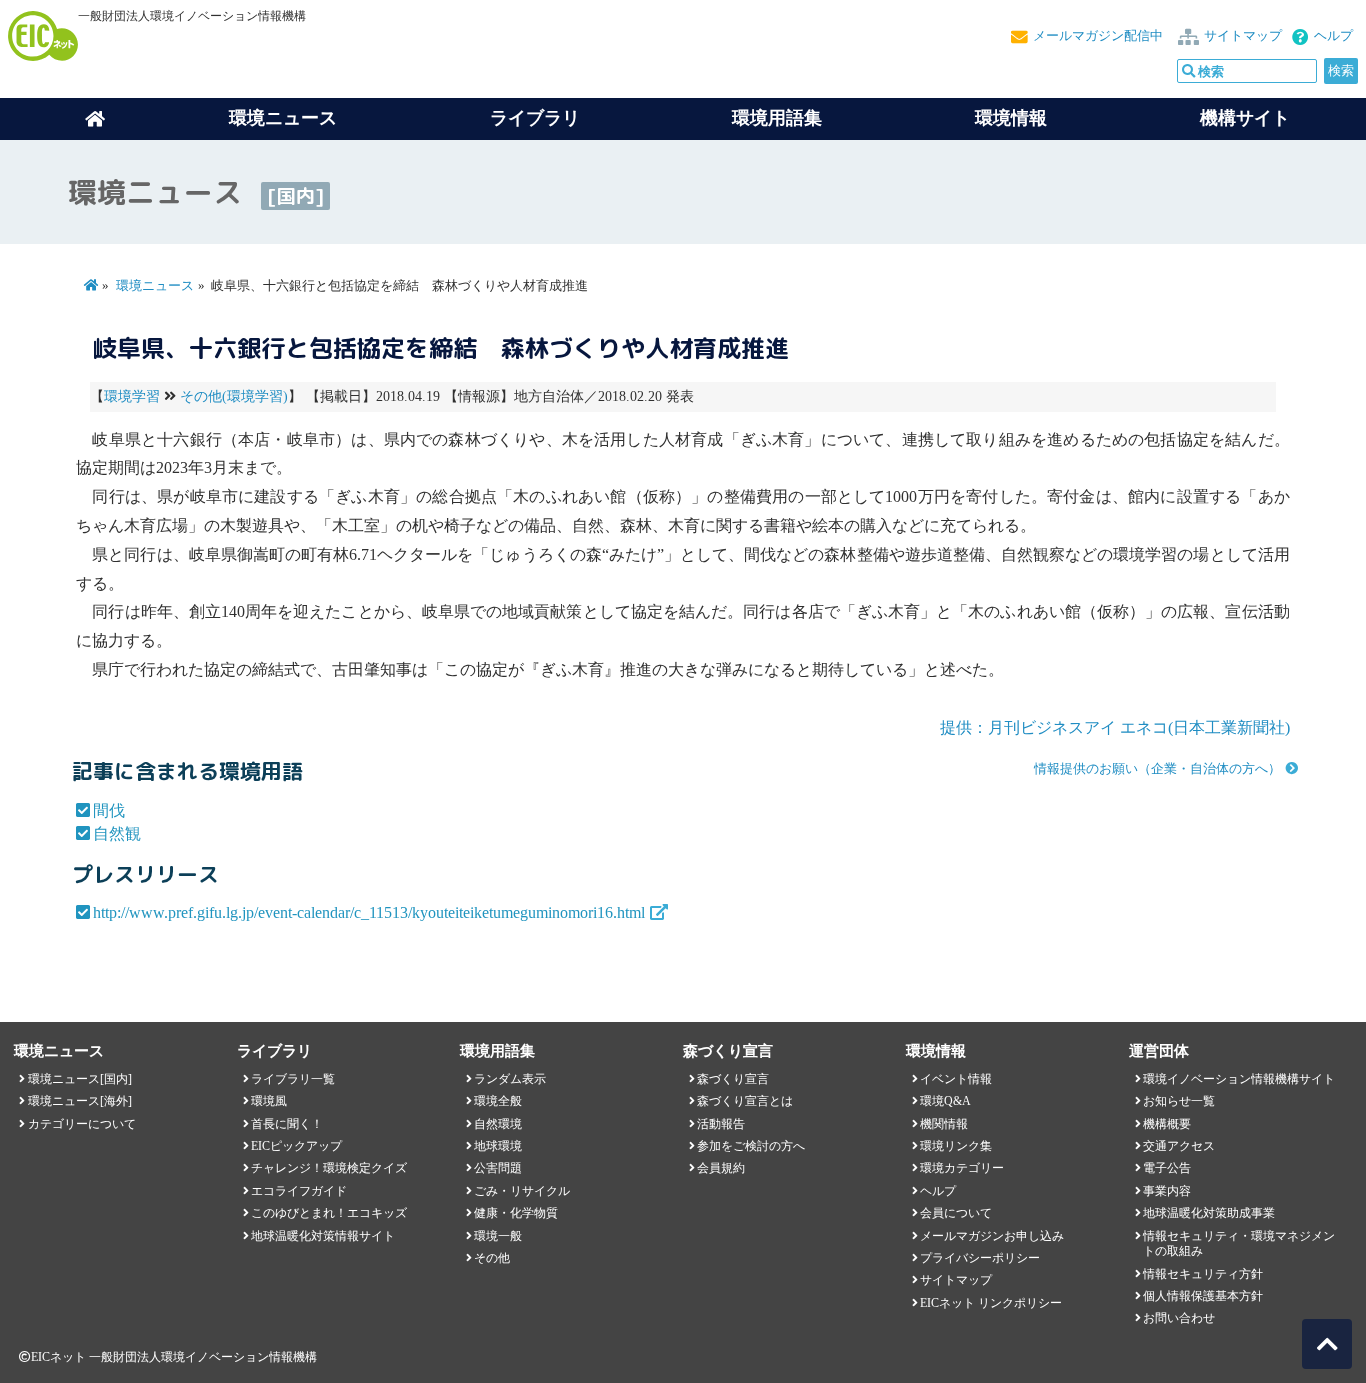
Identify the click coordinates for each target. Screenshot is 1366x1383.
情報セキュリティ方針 (1203, 1274)
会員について (956, 1213)
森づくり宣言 (733, 1079)
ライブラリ (535, 118)
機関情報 (944, 1124)
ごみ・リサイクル (522, 1191)
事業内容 (1167, 1191)
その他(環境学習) (234, 396)
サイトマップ (1243, 36)
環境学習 (132, 396)
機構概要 (1167, 1124)
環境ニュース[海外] (80, 1101)
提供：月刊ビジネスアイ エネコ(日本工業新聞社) (1115, 727)
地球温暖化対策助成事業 (1209, 1213)
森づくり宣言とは (745, 1101)
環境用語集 (777, 118)
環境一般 (498, 1236)
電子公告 (1167, 1168)
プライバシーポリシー (980, 1258)
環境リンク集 (956, 1146)
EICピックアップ (296, 1146)
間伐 (109, 810)
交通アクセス (1179, 1146)
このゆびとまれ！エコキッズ (329, 1213)
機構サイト (1245, 118)
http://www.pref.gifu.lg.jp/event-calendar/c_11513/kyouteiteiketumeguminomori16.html (369, 912)
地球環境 (498, 1146)
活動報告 (721, 1124)
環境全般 (498, 1101)
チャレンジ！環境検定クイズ (329, 1168)
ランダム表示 (510, 1079)
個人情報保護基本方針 (1203, 1296)
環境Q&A (945, 1101)
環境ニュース (155, 286)
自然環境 (498, 1124)
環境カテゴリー (962, 1168)
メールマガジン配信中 (1098, 36)
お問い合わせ (1179, 1318)
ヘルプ (1333, 36)
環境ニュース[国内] (80, 1079)
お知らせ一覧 (1179, 1101)
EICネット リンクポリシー (991, 1303)
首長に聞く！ (287, 1124)
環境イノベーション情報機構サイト (1239, 1079)
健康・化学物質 (516, 1213)
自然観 (117, 833)
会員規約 (721, 1168)
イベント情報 (956, 1079)
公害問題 (498, 1168)
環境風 (269, 1101)
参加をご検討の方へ (751, 1146)
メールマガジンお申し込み (992, 1236)
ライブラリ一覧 (293, 1079)
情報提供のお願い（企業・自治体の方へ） (1157, 769)
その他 (492, 1258)
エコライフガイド (299, 1191)
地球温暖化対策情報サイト (323, 1236)
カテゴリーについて (82, 1124)
